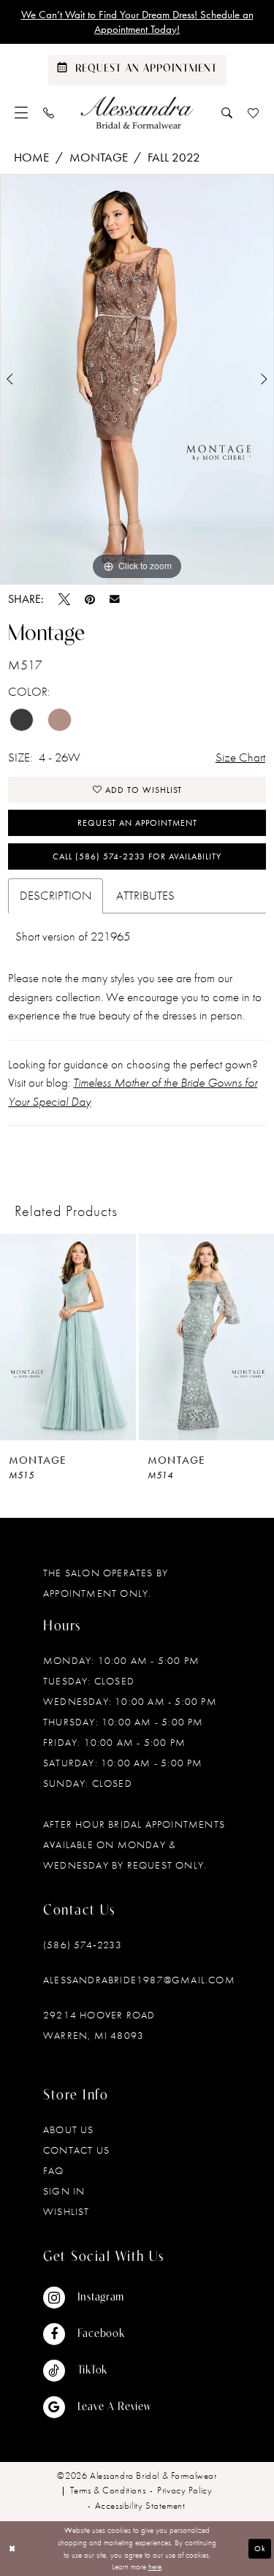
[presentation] (68, 1337)
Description (56, 895)
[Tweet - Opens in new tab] (64, 599)
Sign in (64, 2191)
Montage (99, 157)
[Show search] (227, 113)
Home (31, 157)
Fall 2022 (174, 157)
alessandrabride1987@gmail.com (139, 1980)
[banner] (137, 113)
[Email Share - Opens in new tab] (115, 599)
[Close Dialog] (12, 2549)
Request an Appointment (137, 823)
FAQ (54, 2170)
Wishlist (66, 2211)
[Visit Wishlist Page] (254, 113)
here (155, 2566)
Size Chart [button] (240, 757)
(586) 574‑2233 (83, 1945)
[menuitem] (22, 113)
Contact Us (76, 2150)
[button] (22, 113)
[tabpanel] (137, 379)
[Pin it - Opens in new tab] (90, 599)
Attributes (145, 895)
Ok (260, 2548)
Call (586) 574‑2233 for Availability (137, 856)
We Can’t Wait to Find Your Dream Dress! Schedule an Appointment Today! (137, 22)
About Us (69, 2129)
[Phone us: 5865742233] (49, 113)
